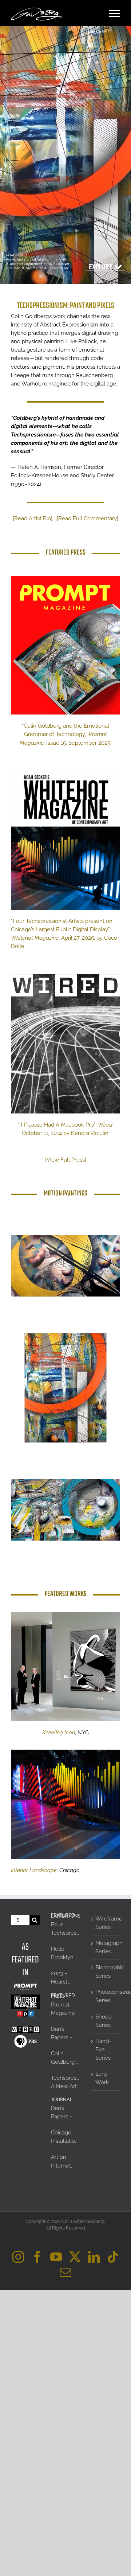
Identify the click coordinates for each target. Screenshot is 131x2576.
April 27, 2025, (79, 938)
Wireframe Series (106, 1923)
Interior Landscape (34, 1870)
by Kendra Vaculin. (86, 1133)
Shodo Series (104, 2021)
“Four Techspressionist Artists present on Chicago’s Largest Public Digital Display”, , (62, 929)
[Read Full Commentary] (88, 518)
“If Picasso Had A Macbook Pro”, (58, 1125)
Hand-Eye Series (103, 2050)
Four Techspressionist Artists (65, 1929)
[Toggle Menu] (115, 13)
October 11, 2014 (43, 1133)
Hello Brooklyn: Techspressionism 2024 (65, 1954)
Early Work (102, 2078)
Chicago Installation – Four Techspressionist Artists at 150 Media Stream (65, 2137)
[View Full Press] (66, 1160)
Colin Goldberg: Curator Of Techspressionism (65, 2058)
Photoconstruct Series (106, 1996)
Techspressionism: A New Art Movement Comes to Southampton (65, 2083)
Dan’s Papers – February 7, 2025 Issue (65, 2034)
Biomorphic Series (106, 1972)
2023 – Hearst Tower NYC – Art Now (65, 1978)
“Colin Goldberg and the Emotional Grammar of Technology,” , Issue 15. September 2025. (65, 734)
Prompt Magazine (63, 2009)
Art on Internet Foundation (65, 2162)
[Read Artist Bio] (33, 518)
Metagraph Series (106, 1947)
